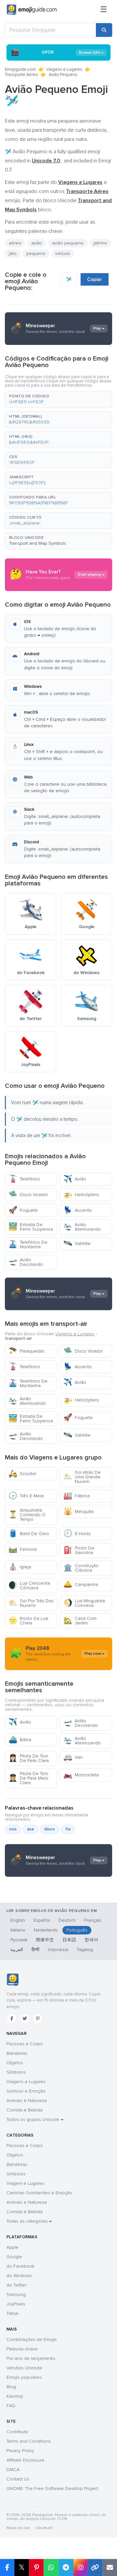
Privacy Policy (20, 2451)
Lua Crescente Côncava (29, 1585)
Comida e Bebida (25, 2110)
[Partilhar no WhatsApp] (51, 2568)
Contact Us (18, 2479)
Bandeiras (17, 2053)
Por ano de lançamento (31, 2358)
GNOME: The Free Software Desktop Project (52, 2488)
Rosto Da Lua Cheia (28, 1621)
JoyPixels (16, 2304)
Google (14, 2257)
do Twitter (16, 2285)
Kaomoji (15, 2396)
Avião (75, 1179)
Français (93, 1920)
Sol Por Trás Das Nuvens (31, 1603)
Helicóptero (81, 1195)
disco (50, 1829)
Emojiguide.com (20, 69)
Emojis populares (24, 2377)
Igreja (20, 1567)
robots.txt (44, 2528)
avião (37, 243)
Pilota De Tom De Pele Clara (29, 1758)
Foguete (23, 1210)
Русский (19, 1940)
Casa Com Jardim (80, 1621)
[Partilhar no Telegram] (66, 2568)
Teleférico (24, 1179)
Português (77, 1930)
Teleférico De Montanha (28, 1244)
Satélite (77, 1244)
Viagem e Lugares (25, 2183)
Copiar (95, 279)
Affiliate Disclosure (26, 2460)
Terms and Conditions (29, 2441)
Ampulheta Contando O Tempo (27, 1515)
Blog (11, 2387)
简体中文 (45, 1940)
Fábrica (77, 1496)
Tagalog (85, 1950)
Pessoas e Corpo (25, 2044)
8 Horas (77, 1534)
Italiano (18, 1930)
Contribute (17, 2432)
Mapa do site (18, 2528)
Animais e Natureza (27, 2101)
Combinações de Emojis (32, 2339)
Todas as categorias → (29, 2221)
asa (30, 1829)
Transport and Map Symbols (38, 543)
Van (73, 1757)
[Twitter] (25, 2019)
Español (42, 1920)
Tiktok (13, 2313)
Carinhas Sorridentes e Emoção (39, 2193)
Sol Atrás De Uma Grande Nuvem (82, 1477)
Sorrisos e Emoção (26, 2091)
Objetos (15, 2063)
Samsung (16, 2295)
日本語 (69, 1940)
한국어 (91, 1940)
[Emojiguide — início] (13, 1980)
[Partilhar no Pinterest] (36, 2568)
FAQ (11, 2406)
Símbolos (16, 2072)
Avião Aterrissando (82, 1227)
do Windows (19, 2276)
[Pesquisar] (104, 30)
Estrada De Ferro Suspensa (31, 1227)
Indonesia (58, 1950)
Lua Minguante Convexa (84, 1603)
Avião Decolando (26, 1262)
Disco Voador (28, 1195)
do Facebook (20, 2266)
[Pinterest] (38, 2019)
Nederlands (46, 1930)
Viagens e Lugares (64, 69)
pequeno (36, 253)
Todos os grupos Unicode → (35, 2119)
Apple (13, 2247)
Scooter (22, 1474)
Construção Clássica (81, 1568)
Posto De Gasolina (79, 1550)
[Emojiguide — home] (32, 10)
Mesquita (78, 1511)
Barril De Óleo (29, 1534)
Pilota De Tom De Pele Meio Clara (28, 1778)
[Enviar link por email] (110, 2568)
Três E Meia (26, 1496)
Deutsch (67, 1920)
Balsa (20, 1740)
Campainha (81, 1584)
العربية (17, 1950)
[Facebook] (12, 2019)
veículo (63, 253)
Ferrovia (23, 1549)
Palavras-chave (22, 2349)
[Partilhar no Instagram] (80, 2568)
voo (13, 1829)
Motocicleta (81, 1775)
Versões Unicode (24, 2368)
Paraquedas (26, 1351)
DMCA (13, 2470)
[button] (58, 399)
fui (68, 1829)
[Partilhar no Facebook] (7, 2568)
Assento (78, 1210)
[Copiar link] (95, 2568)
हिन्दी (35, 1950)
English (18, 1920)
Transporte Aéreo (21, 75)
